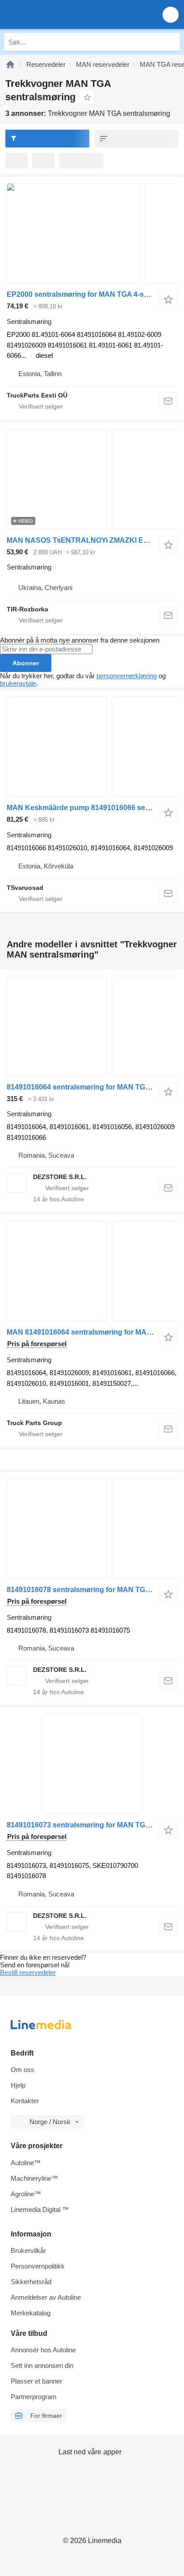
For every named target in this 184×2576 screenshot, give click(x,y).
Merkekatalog (31, 2313)
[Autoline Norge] (58, 14)
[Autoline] (10, 64)
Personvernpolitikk (38, 2266)
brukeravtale (18, 683)
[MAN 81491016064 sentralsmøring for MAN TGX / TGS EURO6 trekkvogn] (92, 1271)
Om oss (23, 2070)
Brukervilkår (28, 2250)
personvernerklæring (127, 676)
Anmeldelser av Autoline (46, 2297)
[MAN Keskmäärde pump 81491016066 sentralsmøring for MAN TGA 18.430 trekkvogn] (92, 747)
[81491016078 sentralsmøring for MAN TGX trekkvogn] (92, 1529)
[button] (171, 14)
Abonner (26, 663)
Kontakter (25, 2101)
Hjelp (18, 2085)
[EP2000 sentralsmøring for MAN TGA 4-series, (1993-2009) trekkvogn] (92, 233)
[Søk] (171, 42)
